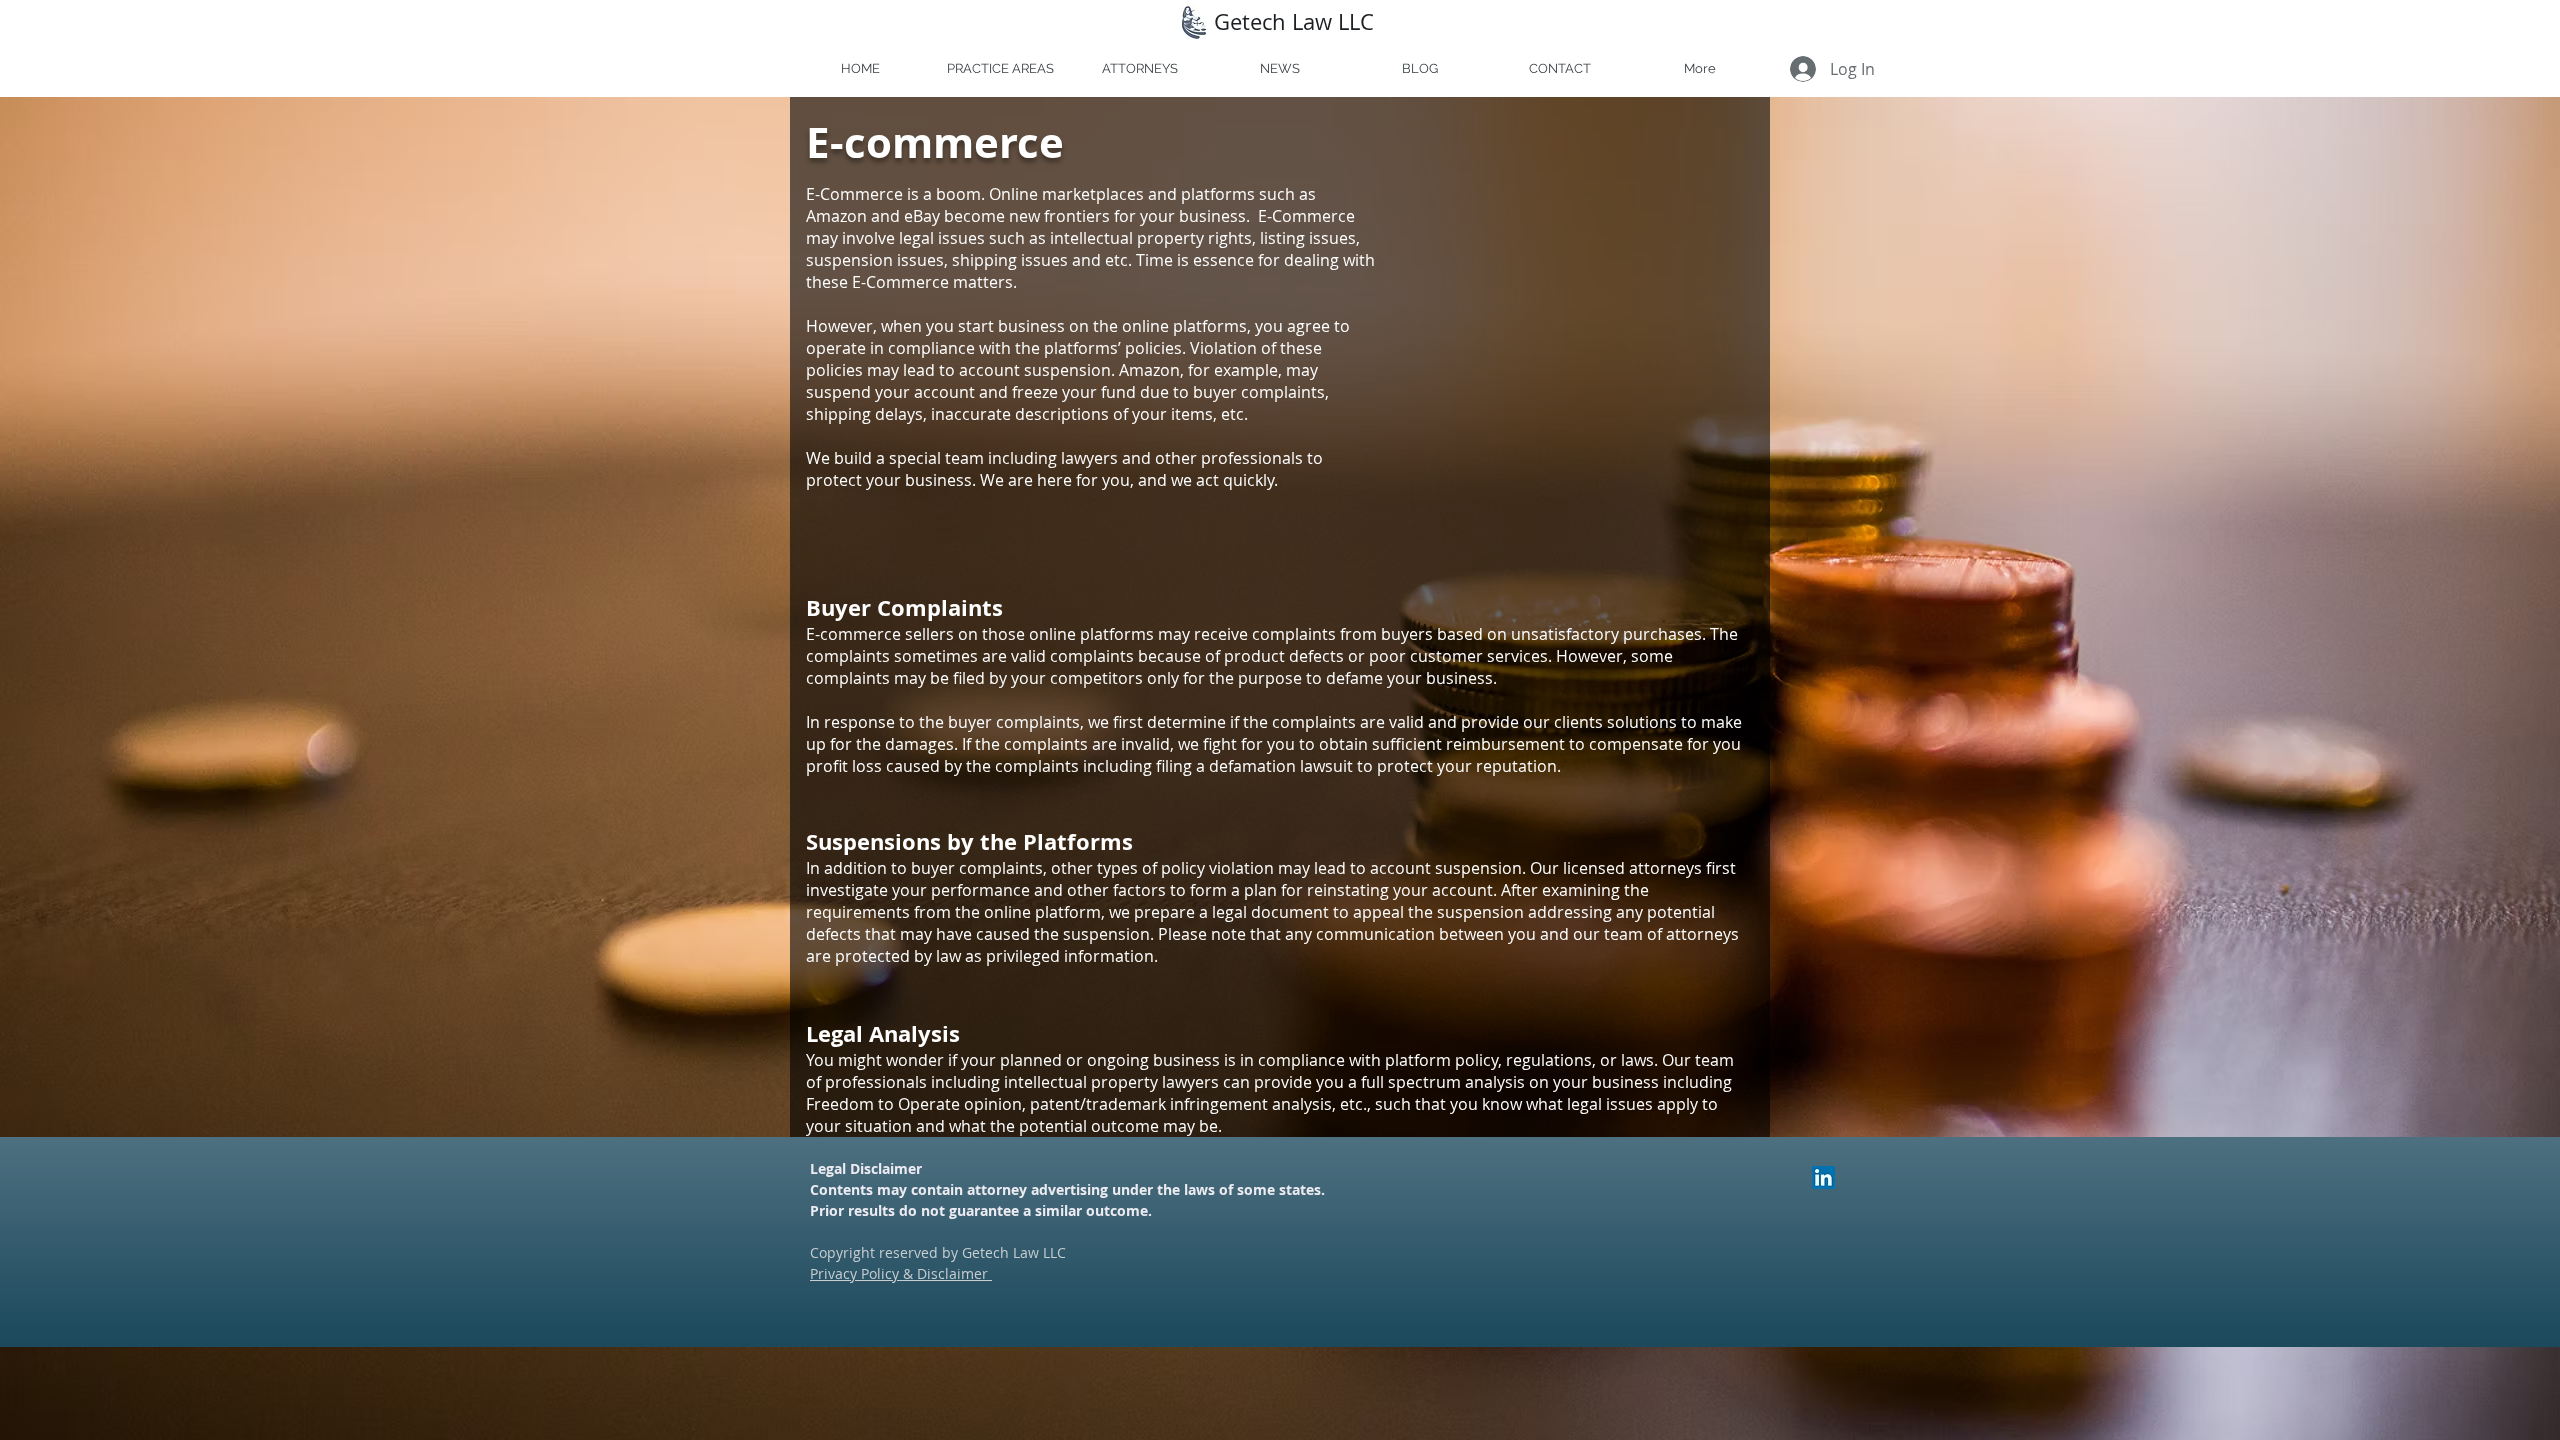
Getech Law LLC (1294, 21)
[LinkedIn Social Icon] (1823, 1177)
